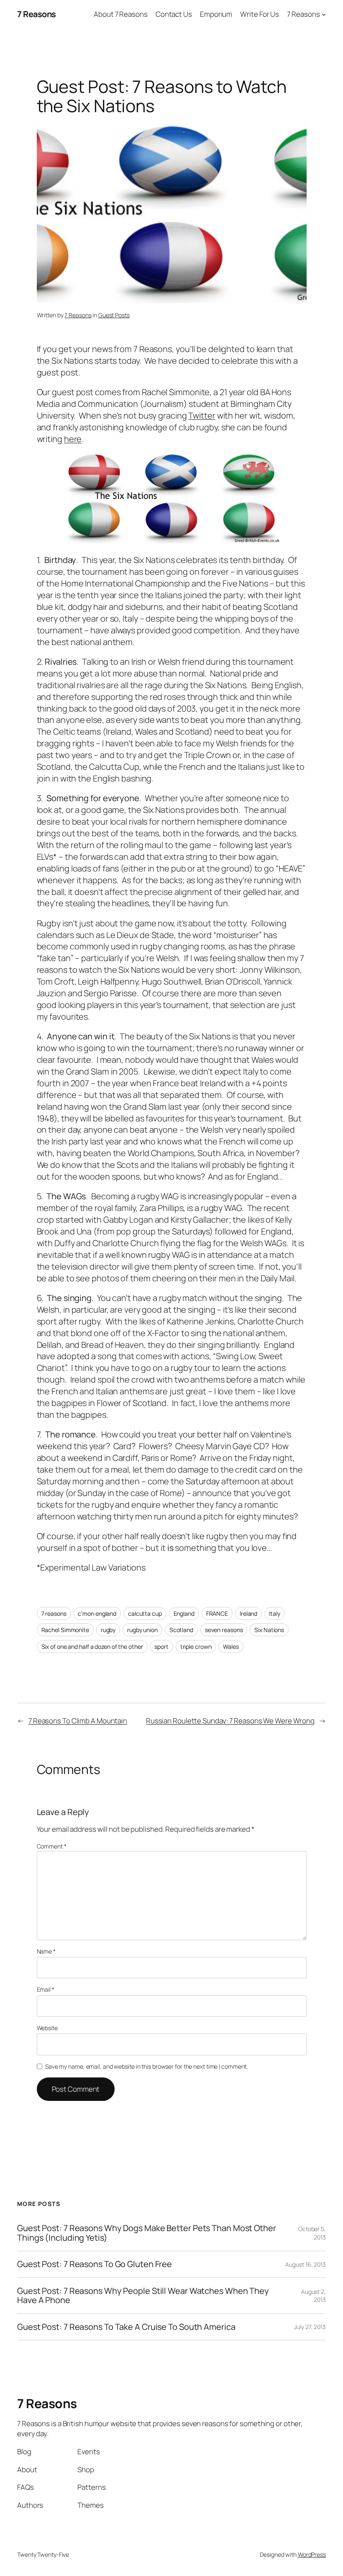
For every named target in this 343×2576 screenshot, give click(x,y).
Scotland (181, 1630)
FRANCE (217, 1613)
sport (161, 1647)
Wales (231, 1647)
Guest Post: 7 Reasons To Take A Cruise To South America (126, 2327)
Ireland (248, 1613)
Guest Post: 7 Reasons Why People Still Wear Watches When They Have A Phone (143, 2296)
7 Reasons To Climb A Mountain (78, 1721)
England (184, 1613)
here (73, 439)
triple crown (196, 1647)
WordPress (312, 2554)
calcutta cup (145, 1613)
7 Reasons (37, 14)
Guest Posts (114, 315)
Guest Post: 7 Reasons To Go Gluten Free (95, 2264)
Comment (52, 1846)
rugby (108, 1630)
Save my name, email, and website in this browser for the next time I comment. (146, 2066)
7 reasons (54, 1613)
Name (46, 1951)
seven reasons (224, 1630)
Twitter (202, 415)
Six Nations (269, 1630)
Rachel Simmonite (65, 1630)
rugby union (142, 1630)
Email (46, 1989)
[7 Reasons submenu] (324, 14)
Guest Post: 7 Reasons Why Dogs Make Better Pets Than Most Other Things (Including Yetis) (147, 2233)
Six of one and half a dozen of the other (92, 1647)
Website (47, 2028)
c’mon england (97, 1613)
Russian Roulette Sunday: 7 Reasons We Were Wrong (230, 1721)
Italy (275, 1613)
